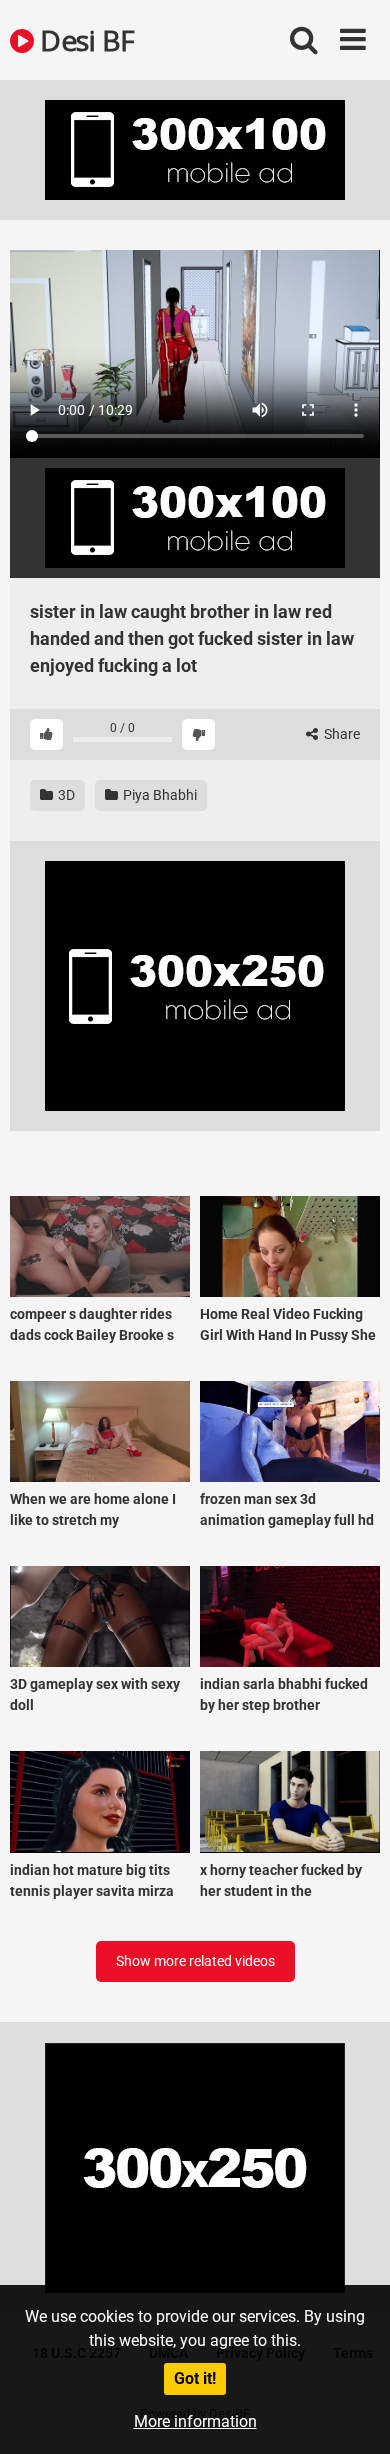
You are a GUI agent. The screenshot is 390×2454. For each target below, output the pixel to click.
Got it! (195, 2378)
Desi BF (84, 40)
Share (340, 734)
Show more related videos (195, 1961)
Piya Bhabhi (158, 795)
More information (195, 2421)
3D (65, 795)
